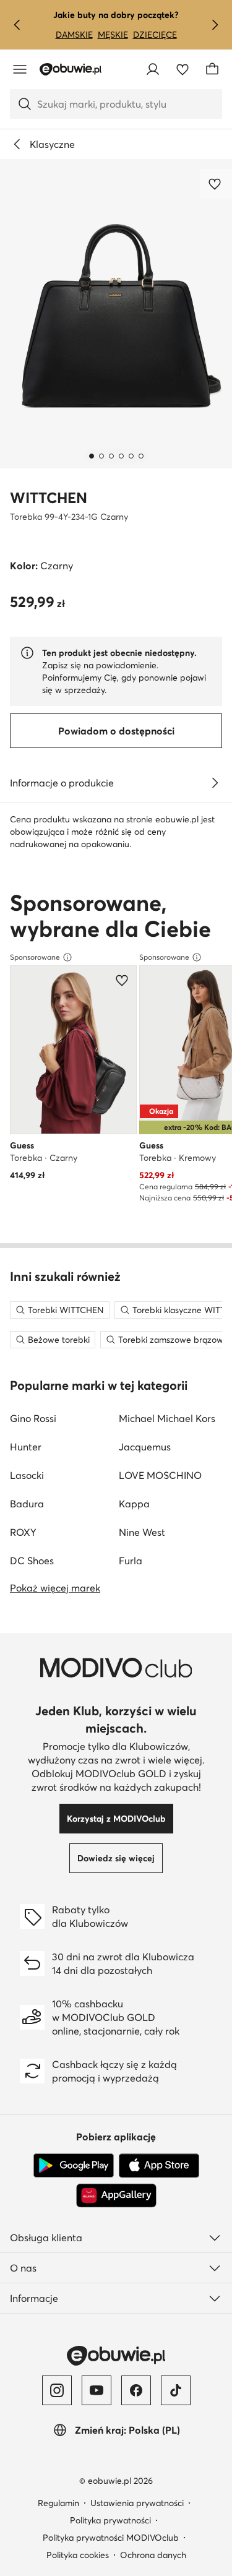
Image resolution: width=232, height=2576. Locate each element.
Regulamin (58, 2503)
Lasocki (27, 1475)
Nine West (142, 1532)
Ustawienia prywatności (137, 2503)
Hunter (26, 1447)
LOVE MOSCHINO (160, 1475)
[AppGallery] (116, 2195)
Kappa (134, 1504)
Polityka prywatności (110, 2520)
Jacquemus (145, 1447)
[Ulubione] (183, 69)
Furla (131, 1561)
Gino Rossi (33, 1418)
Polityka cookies (78, 2555)
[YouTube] (97, 2390)
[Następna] (215, 25)
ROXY (23, 1532)
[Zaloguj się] (153, 69)
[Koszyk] (212, 69)
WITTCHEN (49, 498)
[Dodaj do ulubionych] (216, 184)
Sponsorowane (35, 957)
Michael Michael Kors (167, 1418)
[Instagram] (57, 2390)
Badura (27, 1504)
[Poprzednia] (17, 25)
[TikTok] (176, 2390)
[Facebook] (136, 2390)
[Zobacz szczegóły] (215, 783)
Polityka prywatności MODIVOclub (111, 2538)
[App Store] (159, 2166)
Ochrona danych (153, 2555)
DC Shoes (32, 1561)
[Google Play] (74, 2166)
